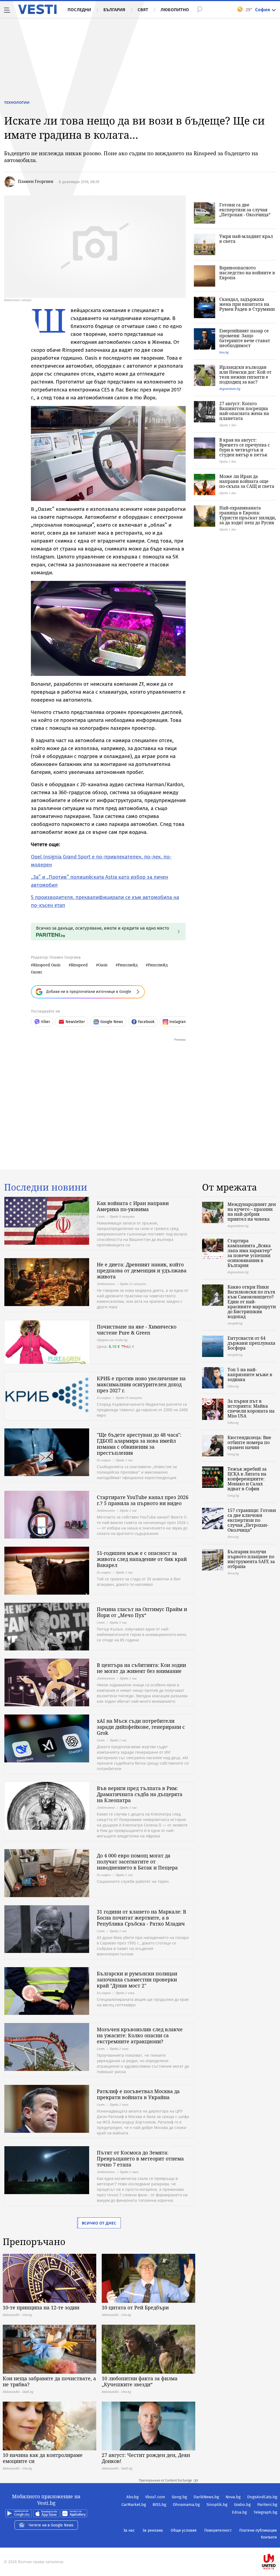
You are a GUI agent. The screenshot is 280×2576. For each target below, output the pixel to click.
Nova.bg (233, 2497)
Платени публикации (258, 2530)
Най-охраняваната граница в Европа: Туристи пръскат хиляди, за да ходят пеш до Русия (248, 515)
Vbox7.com (155, 2497)
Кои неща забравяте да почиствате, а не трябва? (49, 2381)
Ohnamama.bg (186, 2505)
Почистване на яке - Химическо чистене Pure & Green (137, 1330)
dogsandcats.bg (230, 389)
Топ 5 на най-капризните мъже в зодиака (250, 1375)
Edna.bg (239, 2512)
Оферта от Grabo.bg (112, 1340)
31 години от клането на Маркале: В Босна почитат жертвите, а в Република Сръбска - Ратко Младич (142, 1918)
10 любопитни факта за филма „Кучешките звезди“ (140, 2381)
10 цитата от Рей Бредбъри (135, 2307)
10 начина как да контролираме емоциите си (43, 2458)
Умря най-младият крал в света (246, 239)
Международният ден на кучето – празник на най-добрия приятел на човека (252, 1212)
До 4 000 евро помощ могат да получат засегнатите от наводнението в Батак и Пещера (137, 1862)
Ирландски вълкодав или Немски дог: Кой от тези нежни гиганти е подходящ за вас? (245, 374)
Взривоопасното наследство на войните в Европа (247, 273)
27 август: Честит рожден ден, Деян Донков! (146, 2458)
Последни (79, 10)
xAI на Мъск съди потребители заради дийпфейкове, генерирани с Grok (141, 1727)
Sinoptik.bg (217, 2505)
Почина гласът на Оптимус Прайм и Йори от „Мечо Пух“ (142, 1612)
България (114, 10)
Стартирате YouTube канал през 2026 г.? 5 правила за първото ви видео (143, 1500)
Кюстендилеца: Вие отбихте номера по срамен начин (249, 1442)
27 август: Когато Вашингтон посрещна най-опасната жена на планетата (244, 411)
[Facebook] (277, 2544)
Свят (143, 10)
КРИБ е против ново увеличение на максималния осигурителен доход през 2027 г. (141, 1384)
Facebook (146, 1022)
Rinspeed (79, 965)
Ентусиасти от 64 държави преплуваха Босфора (251, 1343)
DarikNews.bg (206, 2497)
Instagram (178, 1022)
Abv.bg (132, 2497)
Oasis (103, 965)
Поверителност (218, 2530)
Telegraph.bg (265, 2512)
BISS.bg (159, 2505)
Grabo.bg (242, 2505)
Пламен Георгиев (36, 181)
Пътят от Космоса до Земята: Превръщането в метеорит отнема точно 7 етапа (140, 2159)
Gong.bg (179, 2497)
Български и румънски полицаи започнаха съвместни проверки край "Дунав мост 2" (137, 1979)
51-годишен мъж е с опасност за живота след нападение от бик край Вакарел (142, 1559)
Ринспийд (128, 965)
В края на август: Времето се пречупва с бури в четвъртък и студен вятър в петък (245, 447)
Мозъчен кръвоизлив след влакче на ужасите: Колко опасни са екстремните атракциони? (140, 2035)
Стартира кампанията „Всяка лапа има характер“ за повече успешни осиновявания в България (250, 1253)
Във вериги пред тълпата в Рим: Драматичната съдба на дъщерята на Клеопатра (140, 1794)
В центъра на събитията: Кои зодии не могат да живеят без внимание (141, 1668)
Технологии (17, 102)
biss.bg (224, 352)
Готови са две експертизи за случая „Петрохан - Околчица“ (245, 210)
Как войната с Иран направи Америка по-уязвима (133, 1206)
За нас (129, 2530)
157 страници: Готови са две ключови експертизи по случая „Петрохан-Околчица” (252, 1520)
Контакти (269, 2537)
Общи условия (184, 2530)
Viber (46, 1022)
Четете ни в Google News (51, 2525)
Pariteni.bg (267, 2505)
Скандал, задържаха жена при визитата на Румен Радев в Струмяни (247, 304)
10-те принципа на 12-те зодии (41, 2307)
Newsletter (75, 1022)
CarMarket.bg (134, 2505)
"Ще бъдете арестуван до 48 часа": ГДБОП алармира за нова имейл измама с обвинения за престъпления (139, 1444)
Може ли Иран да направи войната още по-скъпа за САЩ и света (247, 481)
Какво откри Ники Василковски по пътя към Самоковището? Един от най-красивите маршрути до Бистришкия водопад (252, 1302)
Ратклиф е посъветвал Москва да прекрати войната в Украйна (138, 2094)
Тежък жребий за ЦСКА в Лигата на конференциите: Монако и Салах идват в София (247, 1479)
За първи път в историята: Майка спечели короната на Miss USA (251, 1408)
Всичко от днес (99, 2223)
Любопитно (175, 10)
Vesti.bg (37, 9)
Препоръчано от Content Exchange (165, 2480)
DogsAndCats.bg (262, 2497)
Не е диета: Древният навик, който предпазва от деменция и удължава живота (142, 1270)
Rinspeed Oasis (47, 965)
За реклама (153, 2530)
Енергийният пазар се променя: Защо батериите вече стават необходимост (245, 338)
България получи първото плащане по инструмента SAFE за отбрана (251, 1559)
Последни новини (46, 1187)
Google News (112, 1022)
